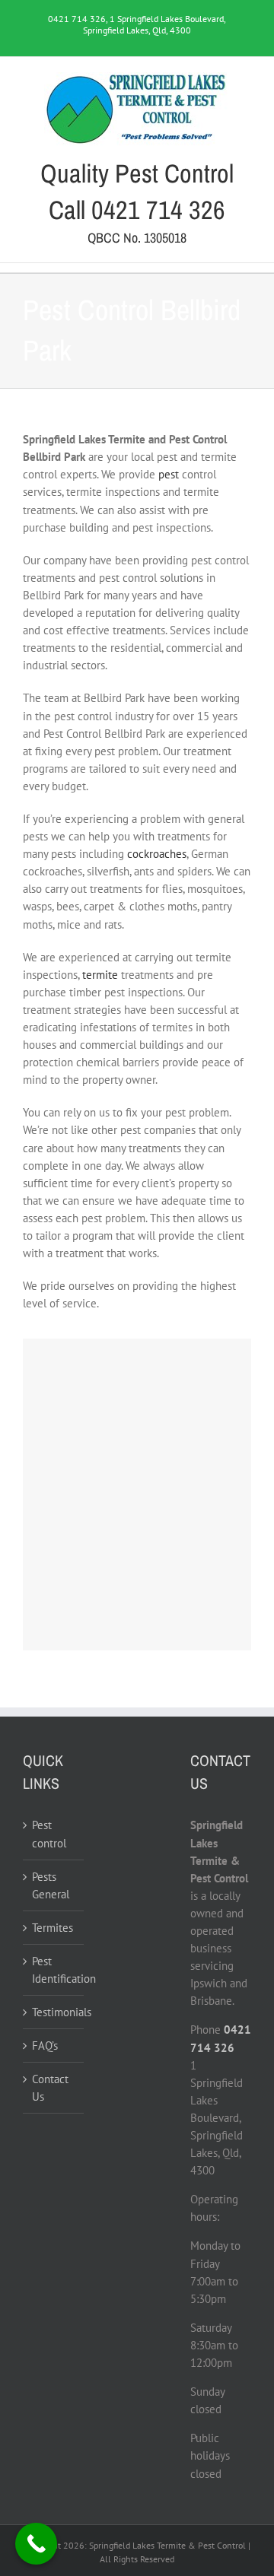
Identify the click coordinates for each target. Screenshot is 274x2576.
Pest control (49, 1834)
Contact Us (50, 2088)
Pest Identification (54, 1970)
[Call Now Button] (36, 2544)
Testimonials (54, 2012)
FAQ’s (45, 2046)
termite (100, 975)
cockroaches (157, 854)
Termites (53, 1928)
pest (169, 474)
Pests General (51, 1885)
